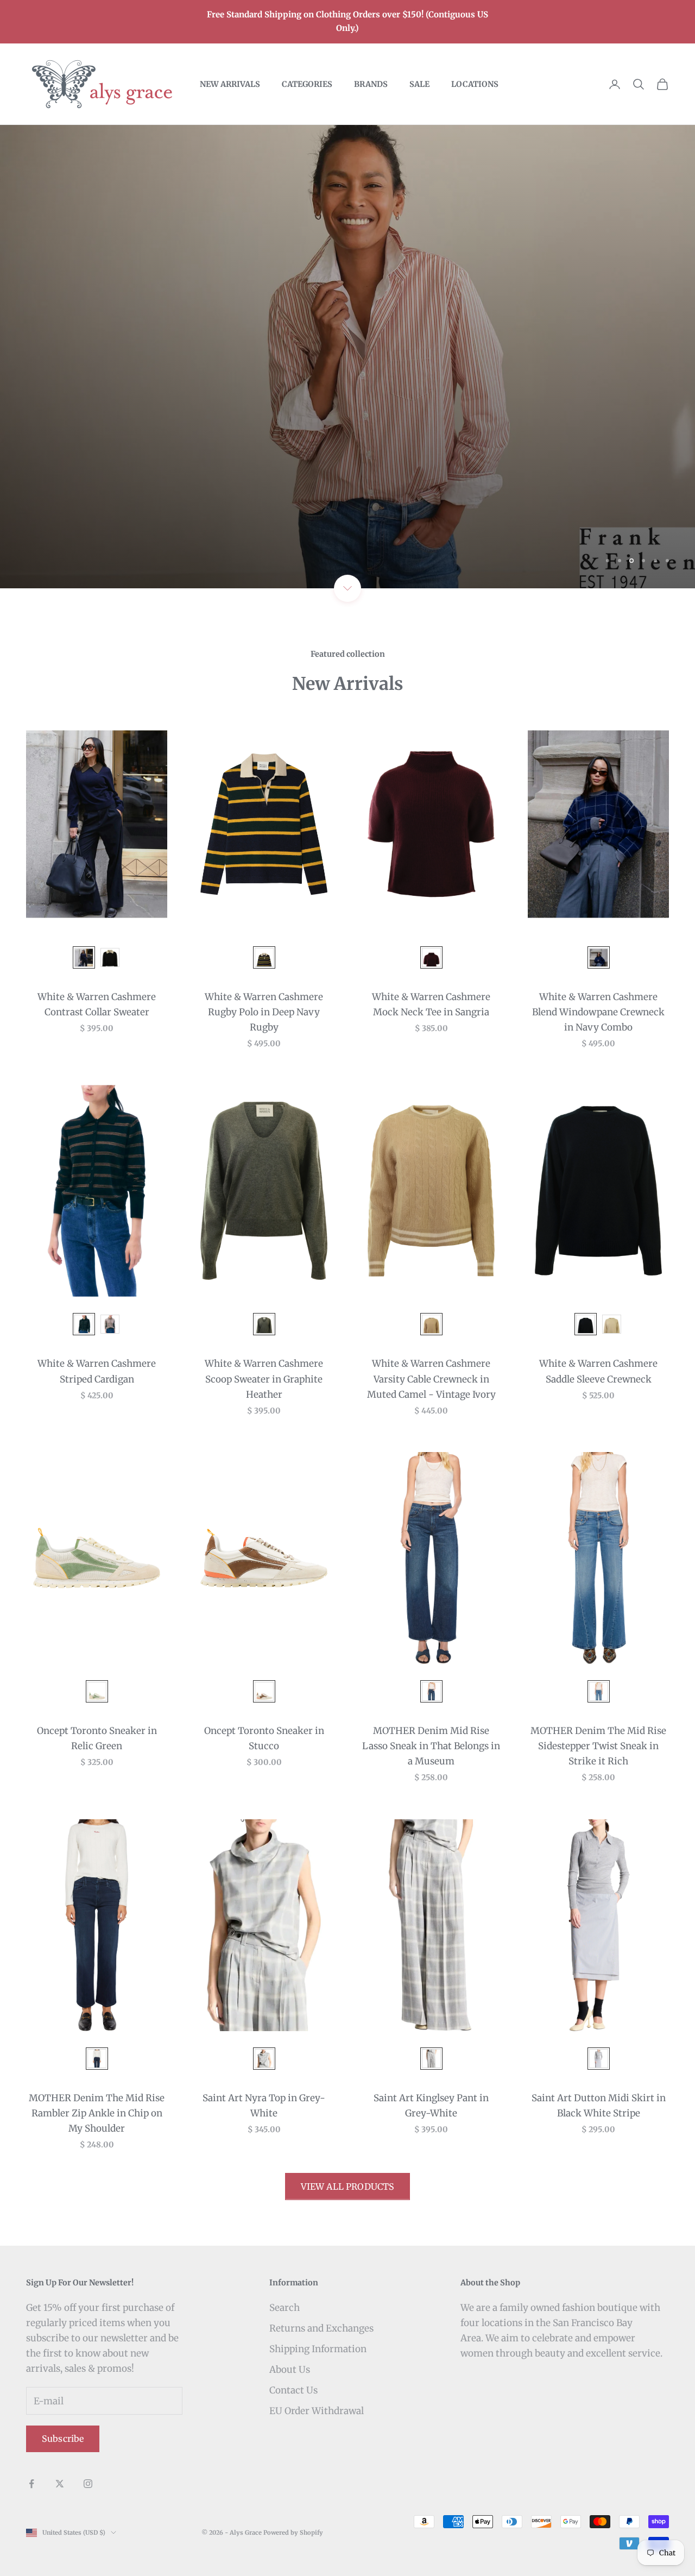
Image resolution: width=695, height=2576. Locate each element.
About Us (290, 2370)
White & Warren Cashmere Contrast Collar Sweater (97, 1004)
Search (285, 2308)
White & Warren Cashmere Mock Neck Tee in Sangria (431, 1004)
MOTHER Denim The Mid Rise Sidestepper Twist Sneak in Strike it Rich (598, 1746)
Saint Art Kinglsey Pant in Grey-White (431, 2106)
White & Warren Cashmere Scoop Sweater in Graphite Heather (264, 1379)
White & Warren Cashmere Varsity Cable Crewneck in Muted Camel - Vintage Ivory (431, 1379)
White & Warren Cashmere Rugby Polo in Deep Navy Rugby (264, 1012)
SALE (419, 84)
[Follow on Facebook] (31, 2484)
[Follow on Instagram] (88, 2484)
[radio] (83, 957)
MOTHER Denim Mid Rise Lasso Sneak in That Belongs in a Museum (431, 1746)
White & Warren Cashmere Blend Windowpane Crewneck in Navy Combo (598, 1012)
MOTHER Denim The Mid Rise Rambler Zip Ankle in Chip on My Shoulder (97, 2113)
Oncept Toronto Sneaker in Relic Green (97, 1738)
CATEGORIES (307, 84)
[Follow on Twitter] (60, 2484)
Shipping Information (318, 2349)
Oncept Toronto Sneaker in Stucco (264, 1738)
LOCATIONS (475, 84)
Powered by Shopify (293, 2533)
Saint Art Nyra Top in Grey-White (264, 2106)
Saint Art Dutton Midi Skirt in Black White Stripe (599, 2106)
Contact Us (293, 2390)
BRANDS (371, 84)
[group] (347, 357)
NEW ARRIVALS (230, 84)
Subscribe (63, 2439)
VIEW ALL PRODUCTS (348, 2187)
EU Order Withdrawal (317, 2411)
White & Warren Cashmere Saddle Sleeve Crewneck (598, 1371)
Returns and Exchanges (321, 2328)
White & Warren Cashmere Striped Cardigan (97, 1371)
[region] (347, 357)
